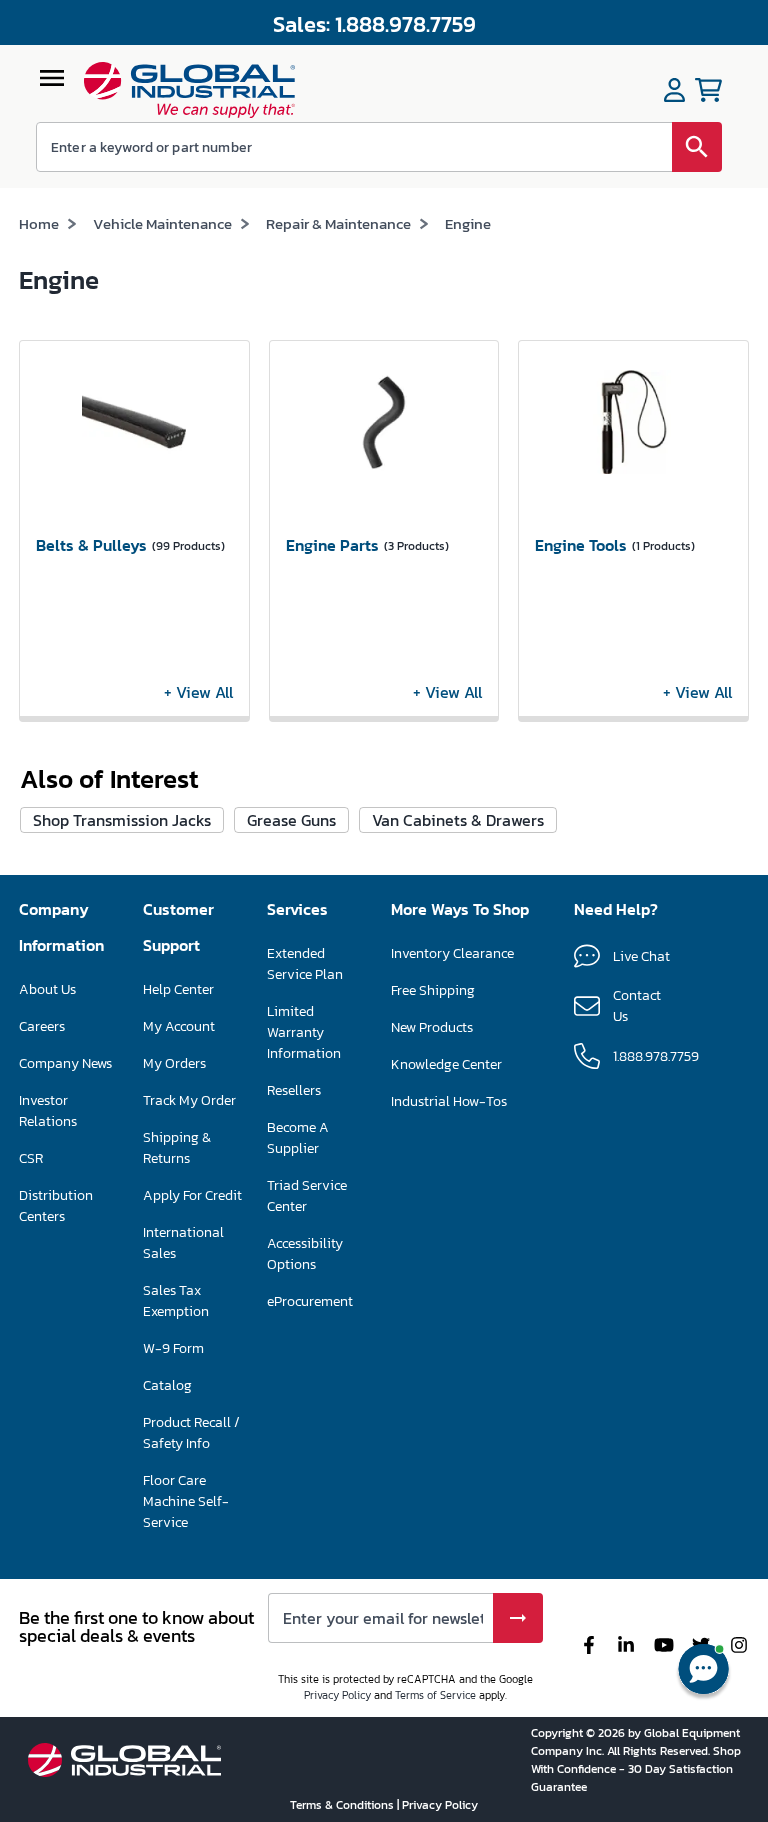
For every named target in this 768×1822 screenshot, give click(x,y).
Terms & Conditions (343, 1805)
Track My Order (189, 1100)
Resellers (294, 1090)
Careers (42, 1026)
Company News (65, 1063)
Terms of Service (435, 1695)
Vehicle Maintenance (162, 223)
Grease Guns (291, 820)
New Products (432, 1027)
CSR (31, 1158)
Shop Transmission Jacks (122, 820)
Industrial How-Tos (449, 1101)
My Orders (174, 1063)
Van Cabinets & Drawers (458, 820)
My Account (179, 1026)
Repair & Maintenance (338, 223)
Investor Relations (48, 1111)
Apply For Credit (192, 1195)
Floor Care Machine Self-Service (186, 1501)
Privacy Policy (337, 1695)
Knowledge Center (446, 1064)
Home (39, 223)
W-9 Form (173, 1348)
